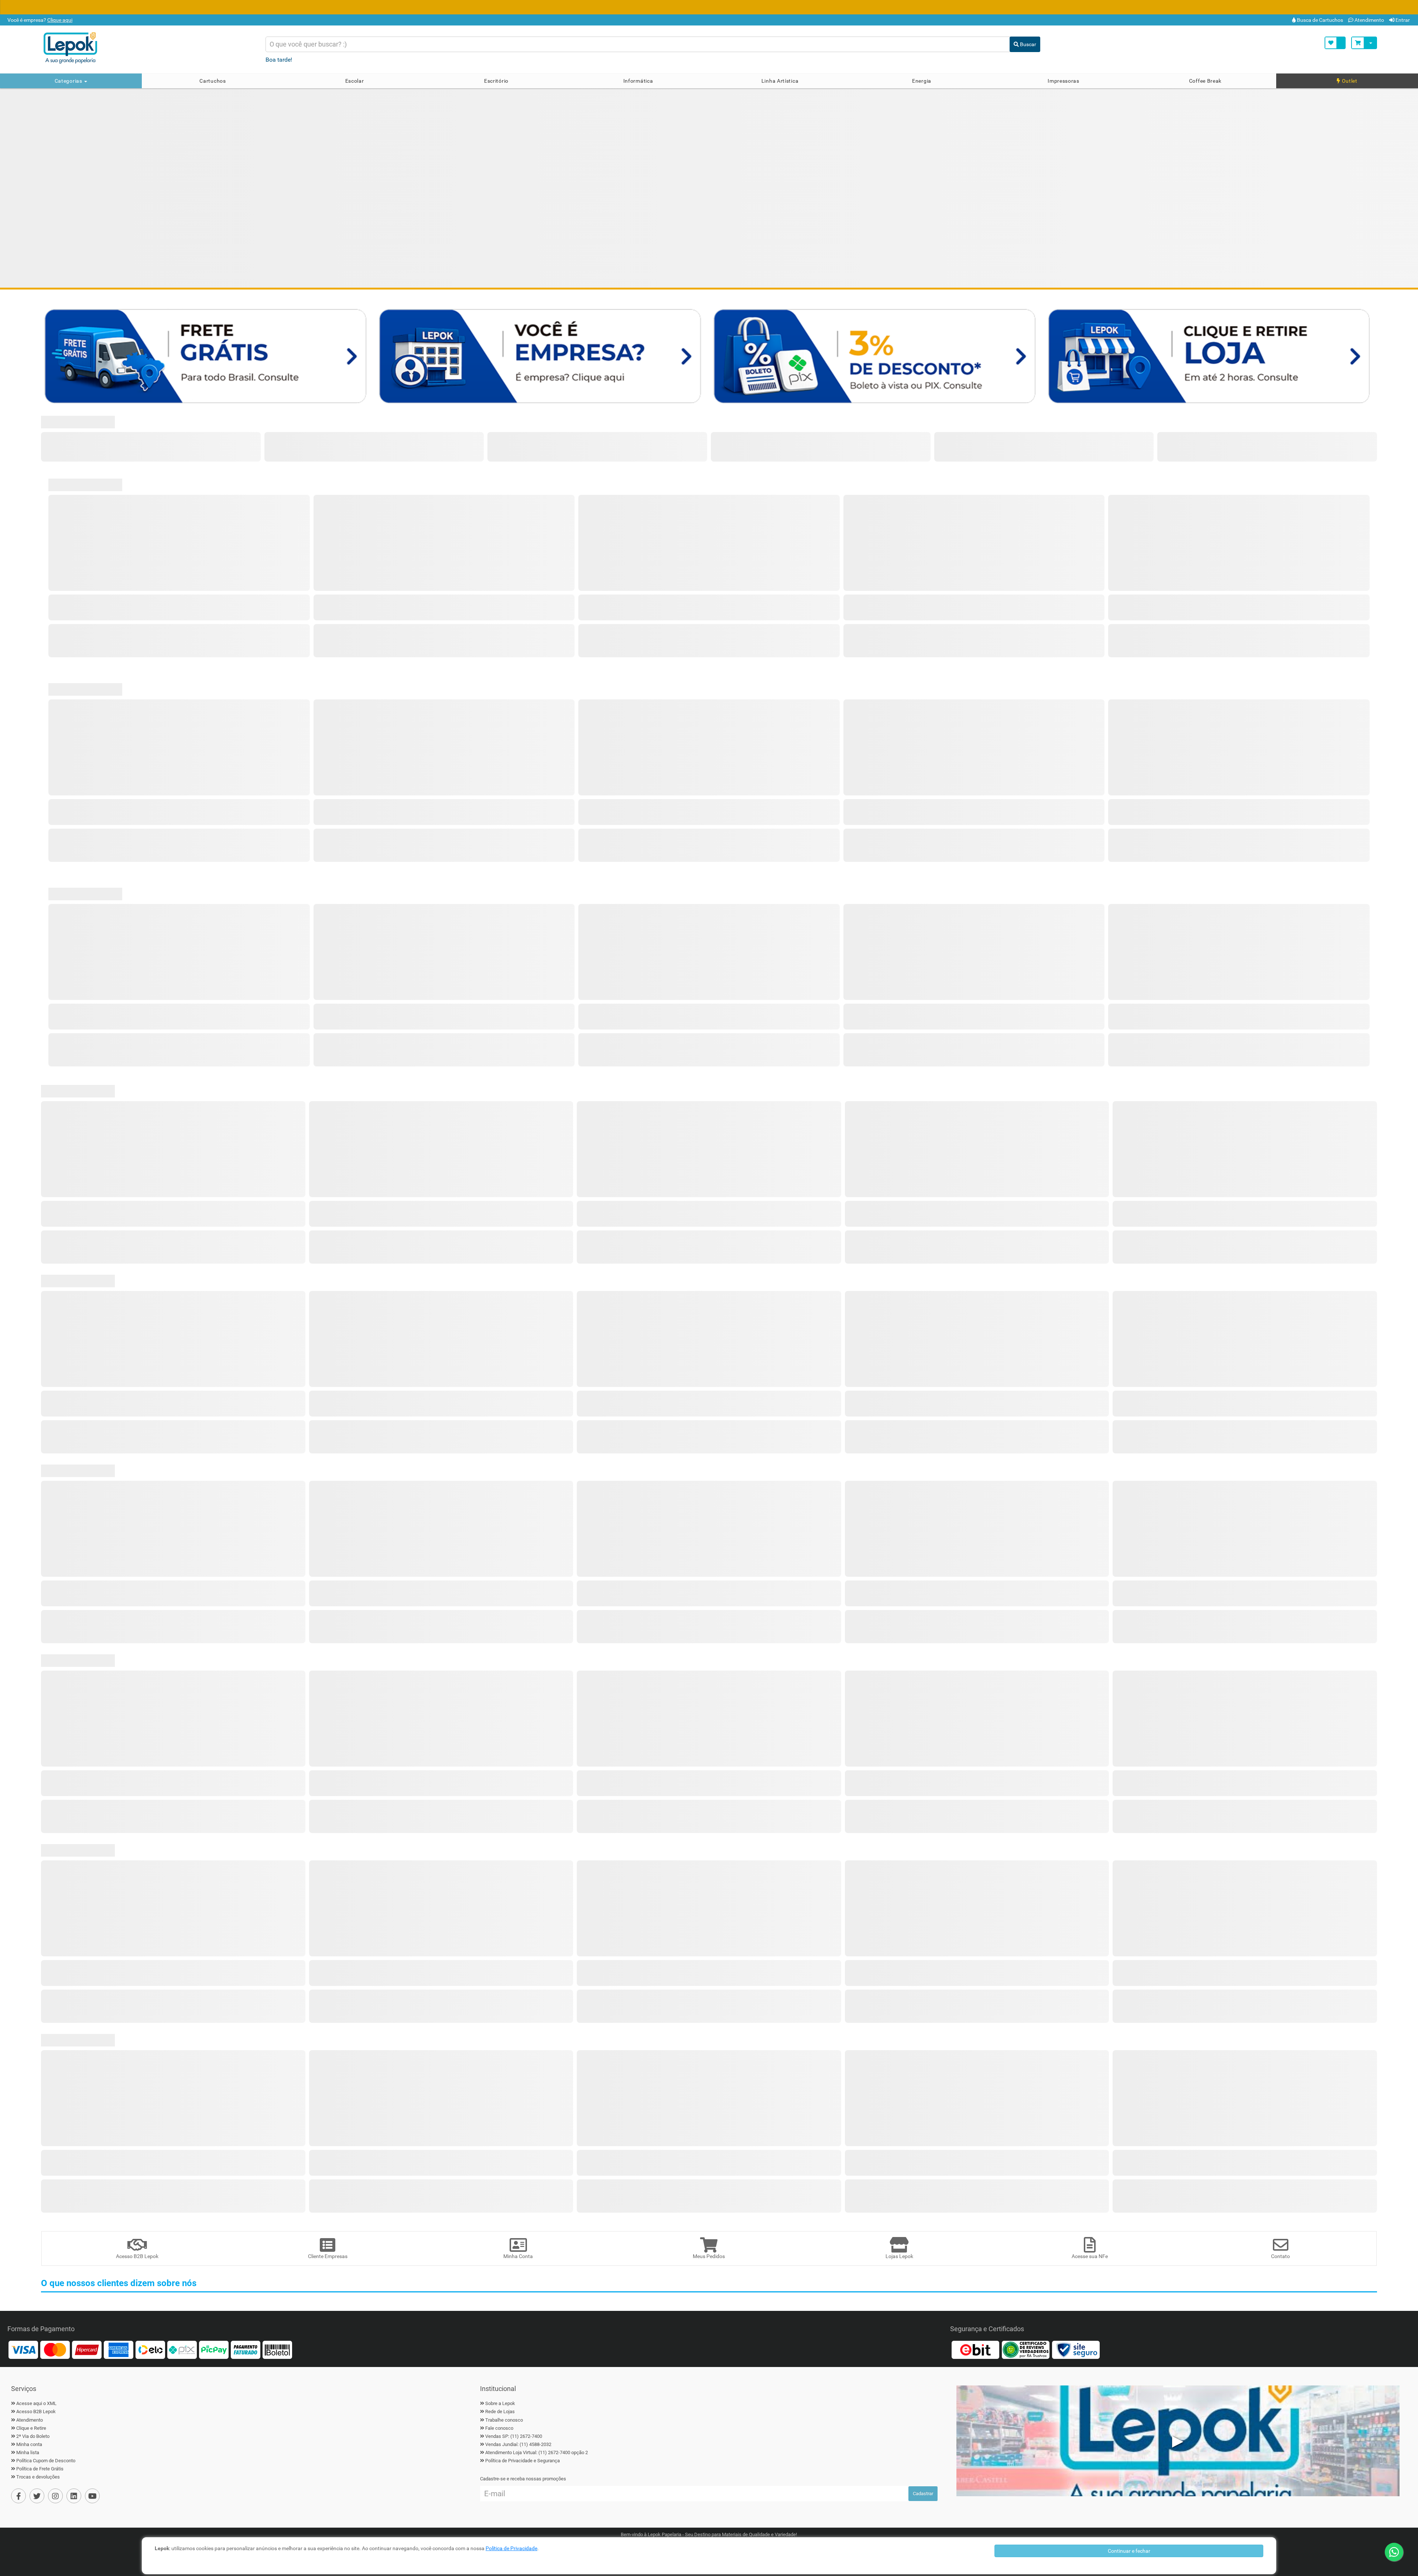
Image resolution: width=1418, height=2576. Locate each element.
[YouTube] (92, 2496)
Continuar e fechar (1129, 2551)
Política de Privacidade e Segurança (523, 2461)
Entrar (1402, 20)
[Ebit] (975, 2349)
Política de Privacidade (511, 2548)
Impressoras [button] (1063, 81)
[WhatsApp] (1394, 2552)
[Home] (148, 48)
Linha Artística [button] (780, 81)
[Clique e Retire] (1211, 355)
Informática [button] (638, 81)
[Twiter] (37, 2496)
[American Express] (119, 2349)
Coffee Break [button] (1205, 81)
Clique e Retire (31, 2428)
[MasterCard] (55, 2349)
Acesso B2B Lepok (36, 2411)
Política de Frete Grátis (40, 2469)
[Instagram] (55, 2496)
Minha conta (29, 2444)
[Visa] (23, 2349)
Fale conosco (499, 2428)
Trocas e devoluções (38, 2477)
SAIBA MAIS (818, 8)
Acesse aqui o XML (36, 2403)
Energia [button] (922, 81)
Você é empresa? (39, 20)
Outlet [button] (1349, 81)
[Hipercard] (87, 2349)
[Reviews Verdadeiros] (1025, 2349)
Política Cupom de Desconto (46, 2461)
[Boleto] (277, 2349)
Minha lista (28, 2452)
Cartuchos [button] (213, 81)
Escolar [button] (355, 81)
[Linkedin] (74, 2496)
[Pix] (182, 2349)
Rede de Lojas (500, 2411)
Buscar (1027, 44)
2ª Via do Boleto (33, 2436)
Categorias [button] (69, 81)
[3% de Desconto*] (876, 355)
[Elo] (150, 2349)
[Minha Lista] (1335, 43)
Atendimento (1369, 20)
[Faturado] (246, 2349)
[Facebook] (18, 2496)
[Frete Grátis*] (207, 355)
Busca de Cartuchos (1319, 20)
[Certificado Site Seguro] (1076, 2349)
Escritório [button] (496, 81)
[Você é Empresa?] (542, 355)
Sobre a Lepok (500, 2403)
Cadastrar (923, 2493)
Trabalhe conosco (504, 2420)
